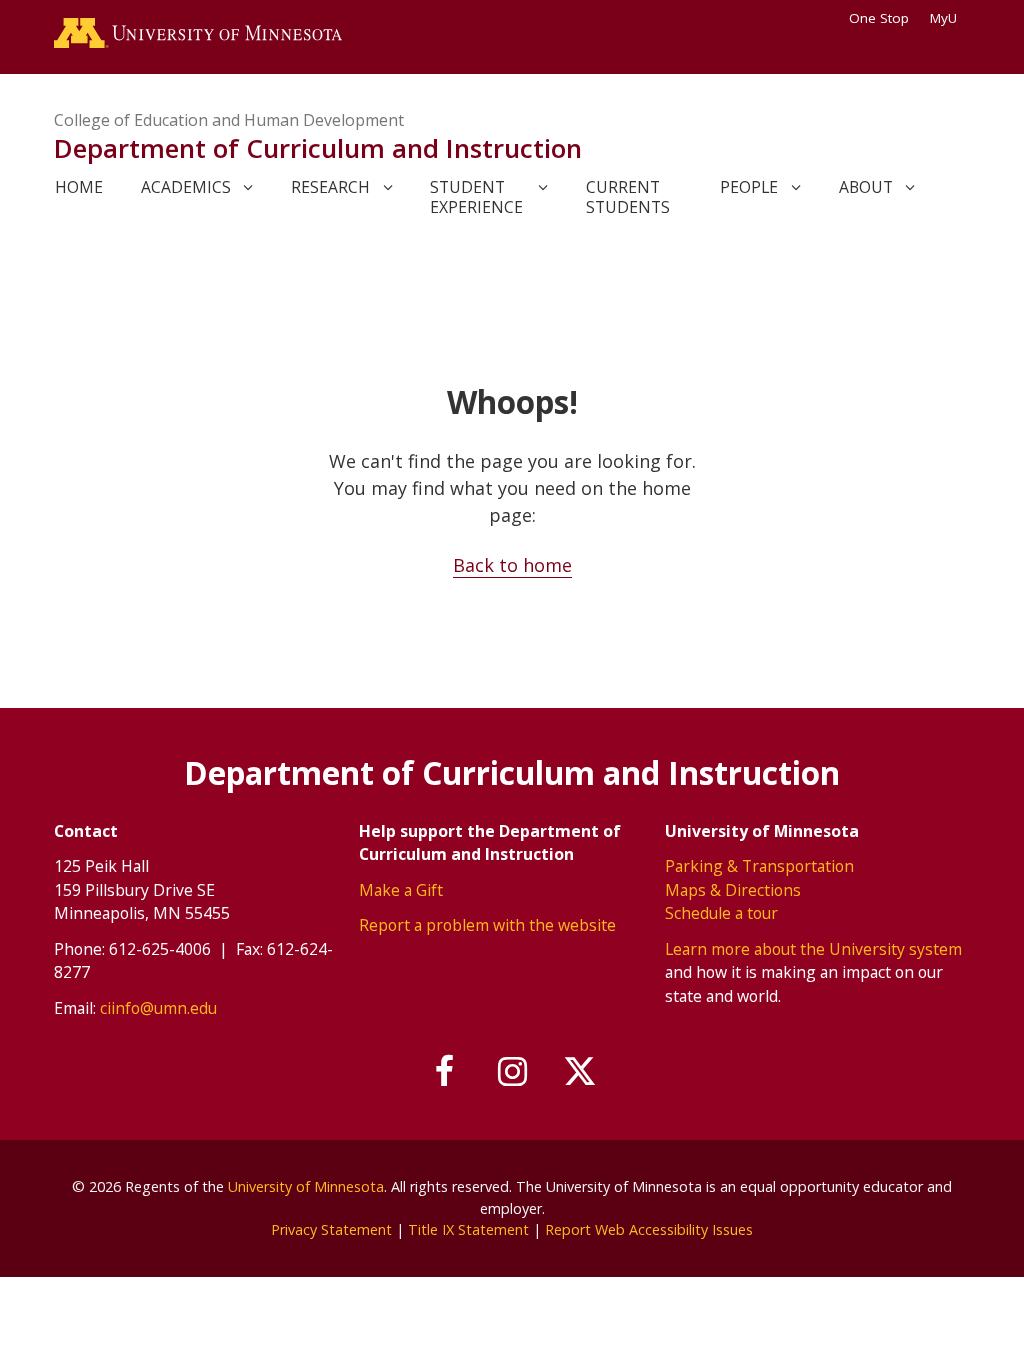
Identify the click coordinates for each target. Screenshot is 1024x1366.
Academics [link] (186, 187)
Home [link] (79, 187)
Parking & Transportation (759, 866)
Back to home (512, 565)
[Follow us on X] (580, 1072)
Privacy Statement (331, 1229)
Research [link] (330, 187)
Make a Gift (401, 890)
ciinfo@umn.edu (158, 1008)
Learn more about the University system (813, 949)
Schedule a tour (721, 913)
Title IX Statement (468, 1229)
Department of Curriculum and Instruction (318, 148)
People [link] (749, 187)
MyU (943, 18)
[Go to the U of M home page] (198, 37)
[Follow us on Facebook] (445, 1072)
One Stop (879, 18)
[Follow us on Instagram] (512, 1072)
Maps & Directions (733, 890)
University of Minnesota (306, 1186)
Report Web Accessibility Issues (649, 1229)
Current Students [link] (628, 197)
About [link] (866, 187)
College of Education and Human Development (229, 120)
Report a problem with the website (487, 925)
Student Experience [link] (476, 197)
